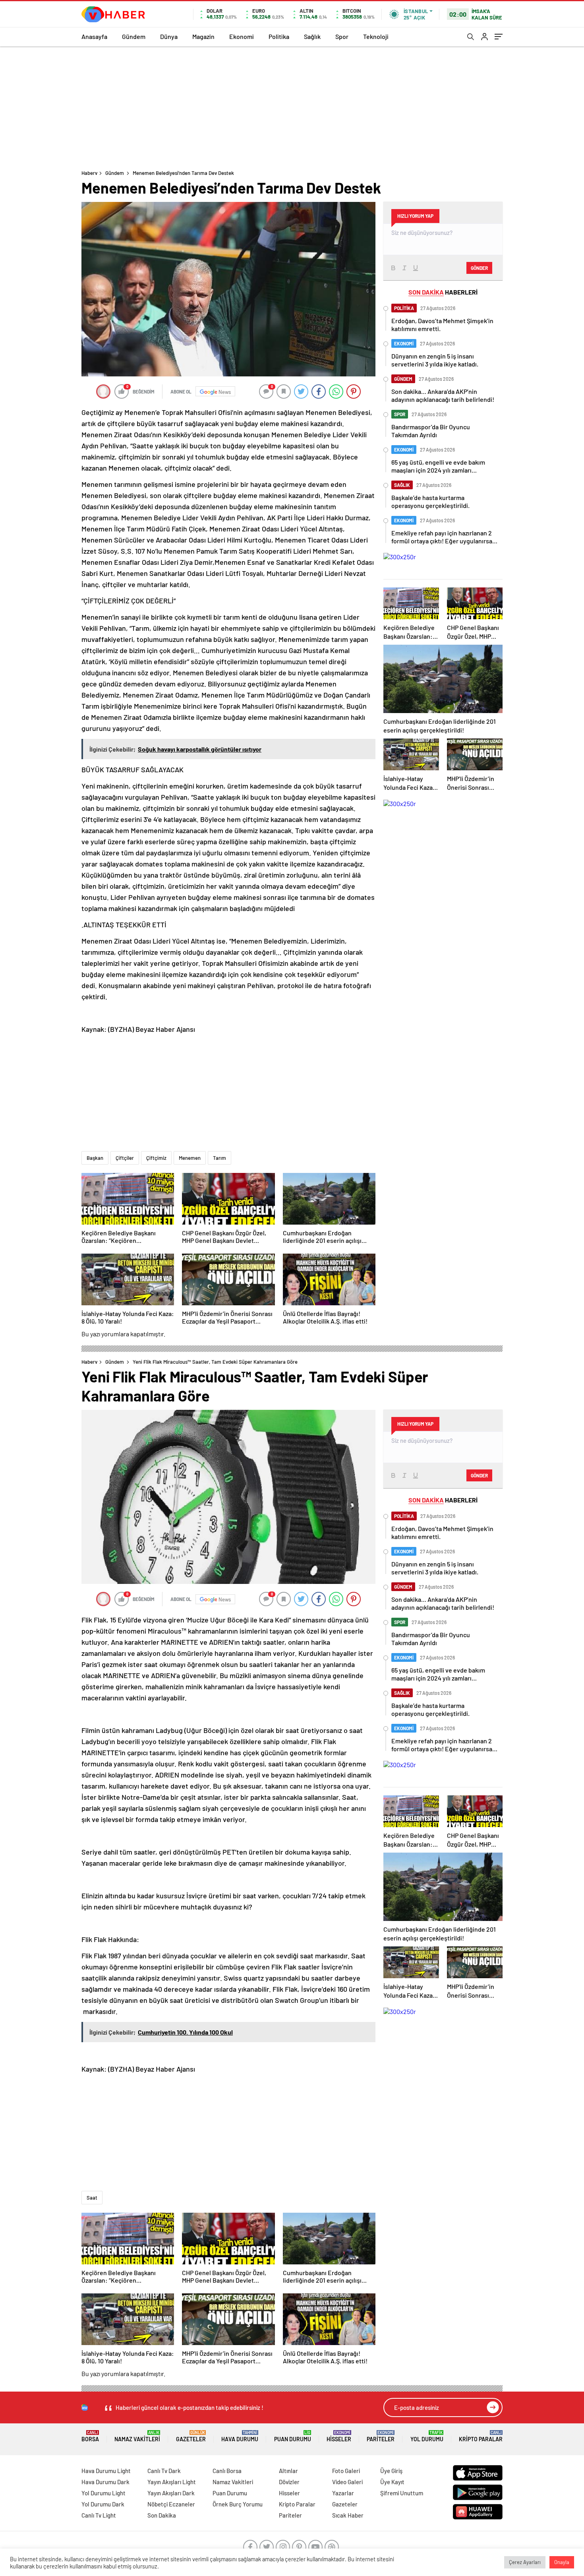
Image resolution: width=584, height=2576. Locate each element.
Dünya (169, 36)
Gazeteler (191, 2436)
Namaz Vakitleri (137, 2436)
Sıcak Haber (348, 2515)
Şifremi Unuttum (402, 2493)
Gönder (479, 268)
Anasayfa (94, 36)
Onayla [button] (562, 2562)
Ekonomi (242, 36)
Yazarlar (343, 2493)
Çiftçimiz (156, 1158)
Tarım (219, 1158)
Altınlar (288, 2471)
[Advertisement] (292, 106)
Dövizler (289, 2482)
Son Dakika (162, 2515)
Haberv (89, 173)
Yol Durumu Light (103, 2493)
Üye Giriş (391, 2471)
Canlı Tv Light (99, 2515)
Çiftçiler (125, 1158)
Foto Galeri (346, 2471)
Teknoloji (376, 36)
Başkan (95, 1158)
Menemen (190, 1158)
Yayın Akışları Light (172, 2482)
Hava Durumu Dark (105, 2482)
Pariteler (381, 2436)
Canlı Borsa (227, 2471)
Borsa (90, 2436)
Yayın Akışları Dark (171, 2493)
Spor (342, 36)
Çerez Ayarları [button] (525, 2562)
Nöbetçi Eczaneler (171, 2504)
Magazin (203, 36)
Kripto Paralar (481, 2436)
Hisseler (339, 2436)
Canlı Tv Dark (164, 2471)
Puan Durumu (293, 2436)
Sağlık (312, 36)
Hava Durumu (240, 2436)
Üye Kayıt (392, 2482)
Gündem (134, 36)
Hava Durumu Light (106, 2471)
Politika (279, 36)
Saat (92, 2198)
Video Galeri (347, 2482)
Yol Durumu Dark (103, 2504)
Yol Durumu (427, 2436)
